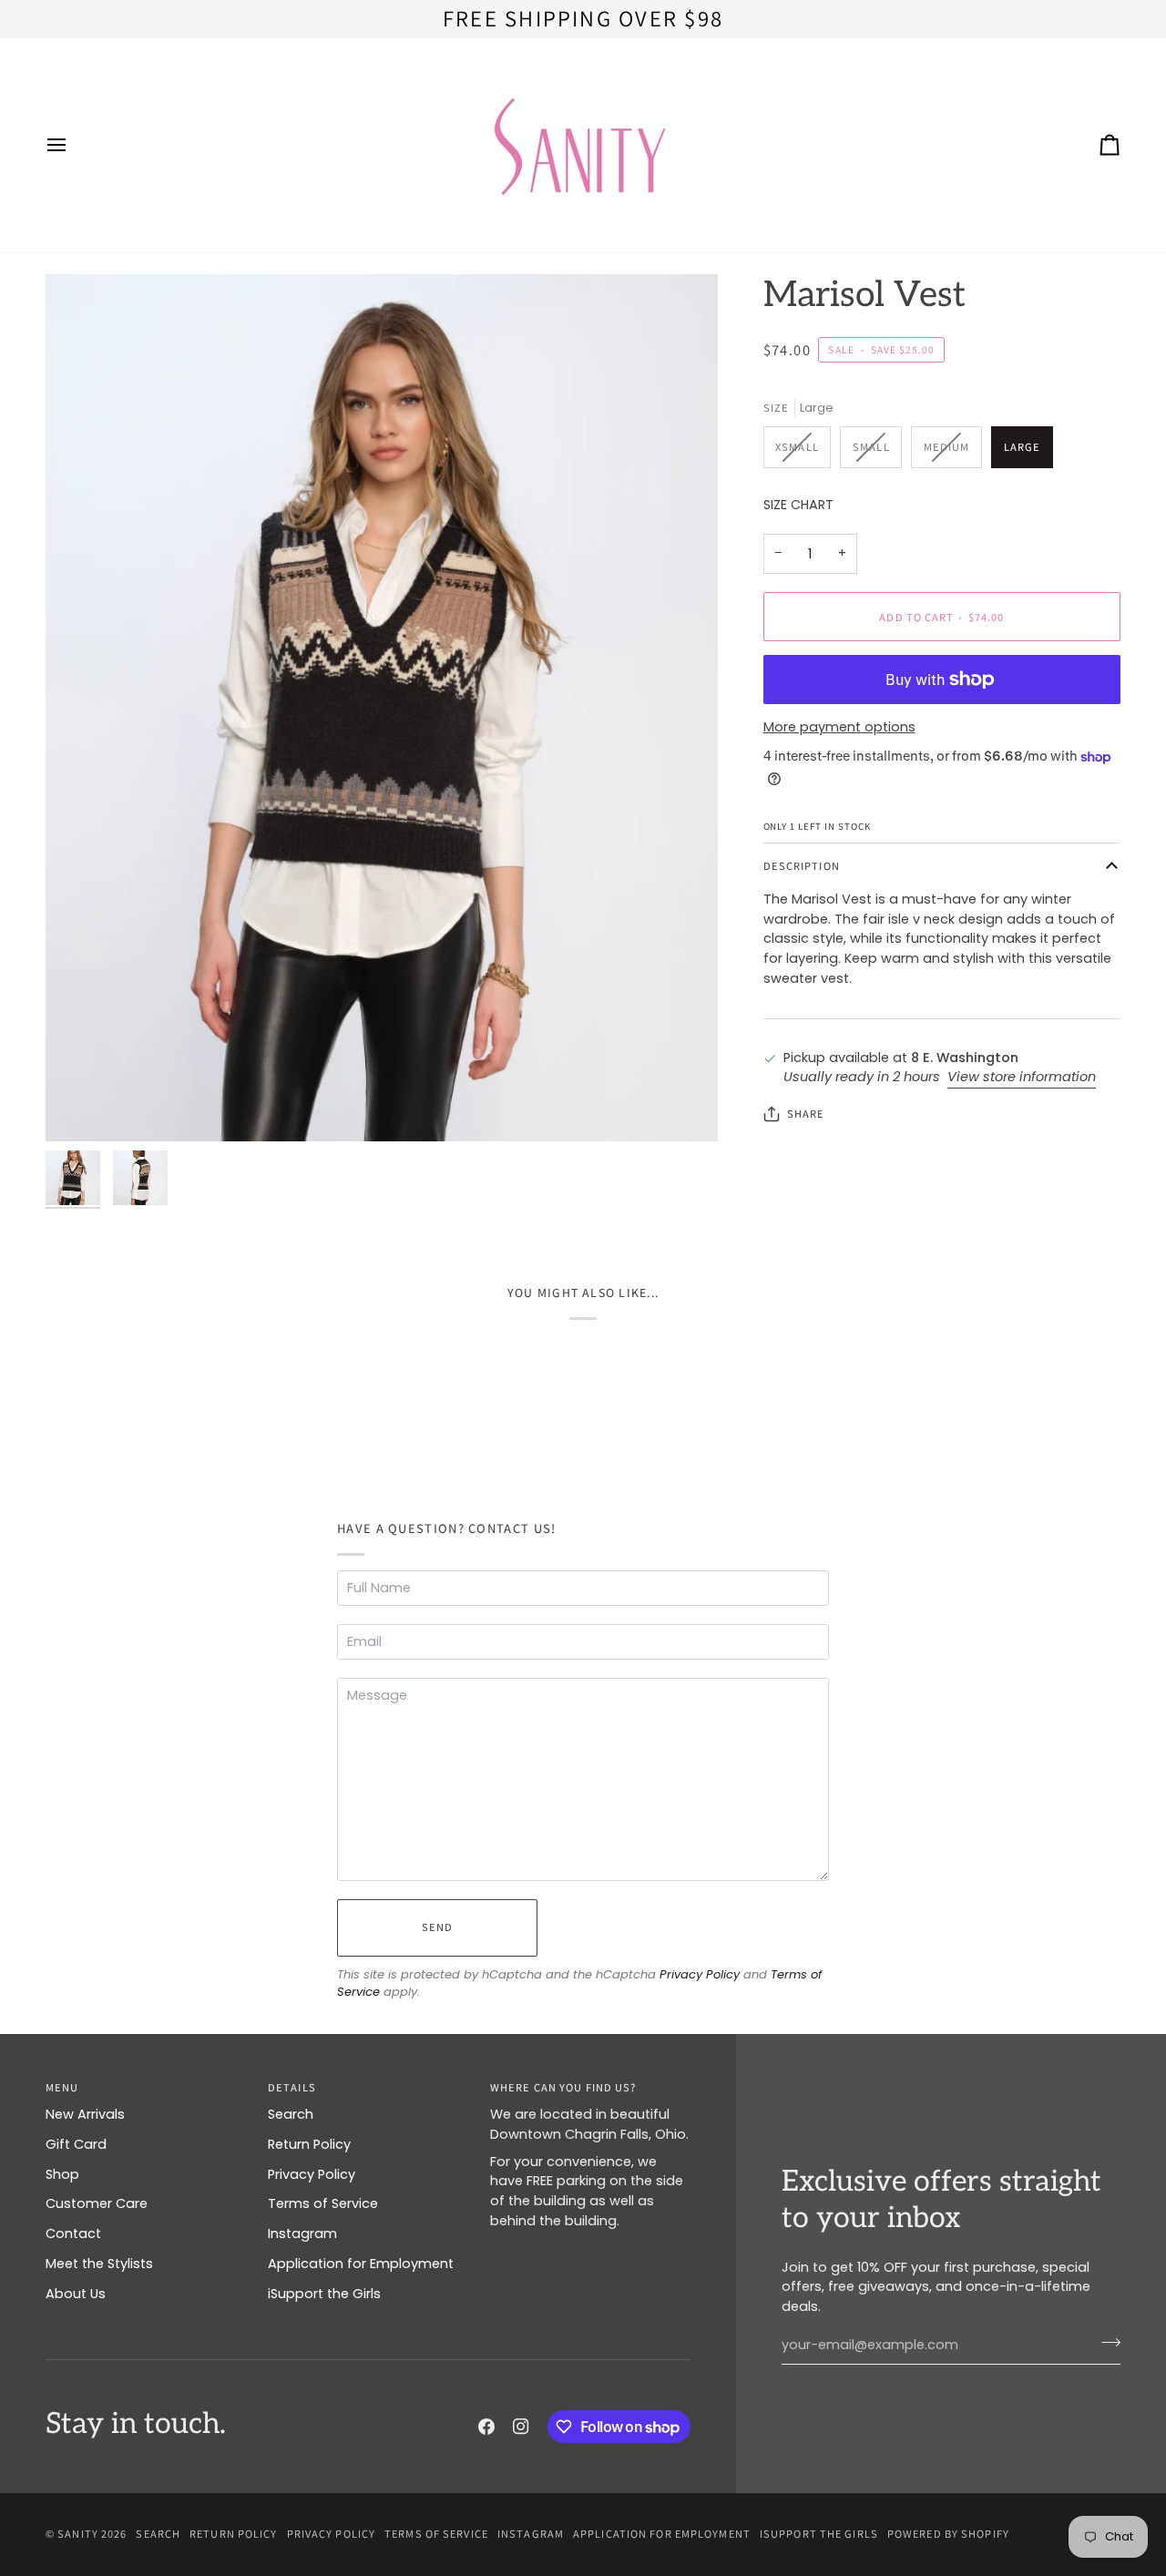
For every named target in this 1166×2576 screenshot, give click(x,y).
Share (806, 1114)
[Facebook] (486, 2427)
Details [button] (292, 2087)
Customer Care (97, 2203)
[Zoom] (382, 708)
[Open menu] (73, 145)
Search (291, 2114)
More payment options (839, 727)
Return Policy (309, 2144)
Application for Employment (361, 2264)
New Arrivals (85, 2114)
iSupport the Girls (324, 2294)
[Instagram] (521, 2427)
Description (802, 866)
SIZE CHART (798, 505)
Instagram (302, 2234)
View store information (1022, 1077)
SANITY (78, 2534)
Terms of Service (323, 2203)
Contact (73, 2234)
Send (437, 1927)
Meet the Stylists (99, 2264)
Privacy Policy (700, 1974)
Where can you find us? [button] (563, 2087)
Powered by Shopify (948, 2534)
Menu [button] (62, 2087)
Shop (62, 2174)
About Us (76, 2294)
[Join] (1105, 2343)
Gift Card (76, 2144)
